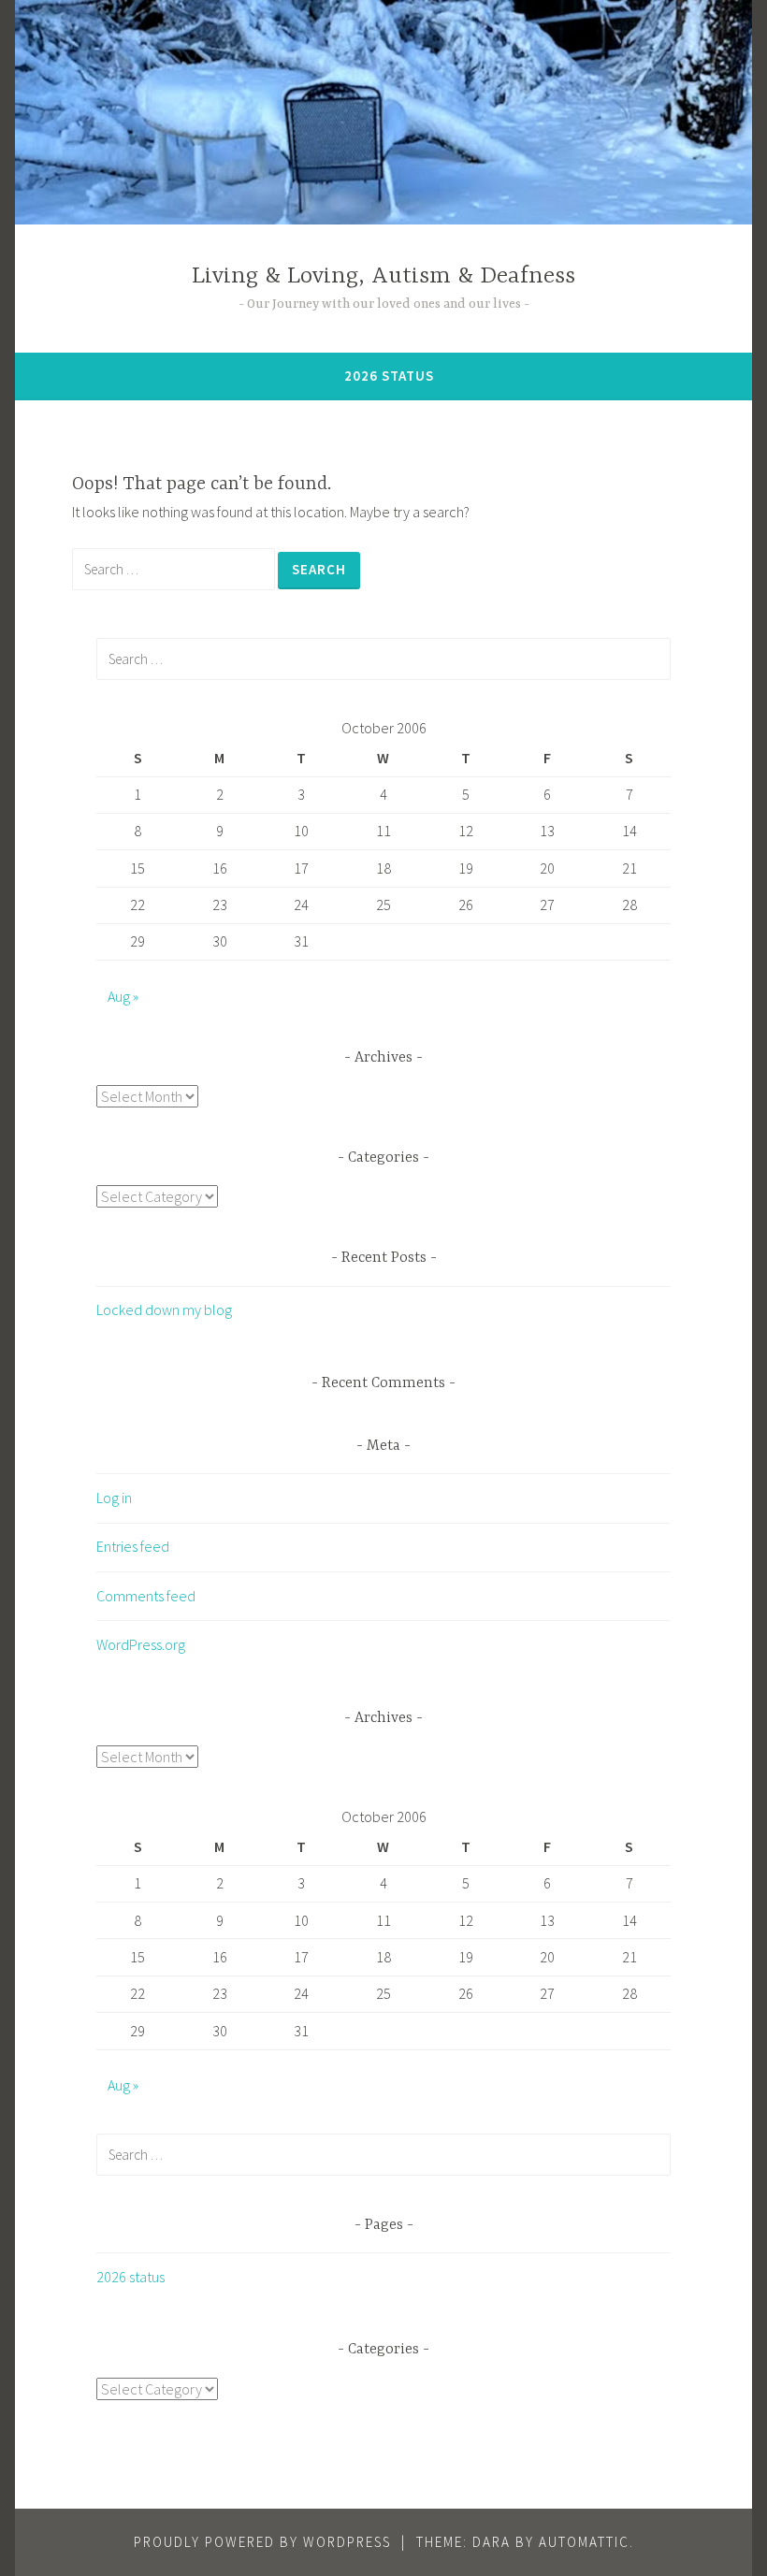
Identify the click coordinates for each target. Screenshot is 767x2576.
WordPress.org (141, 1644)
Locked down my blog (164, 1310)
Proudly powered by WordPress (262, 2542)
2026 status (389, 376)
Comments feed (146, 1596)
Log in (114, 1498)
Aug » (123, 996)
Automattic (584, 2542)
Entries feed (133, 1546)
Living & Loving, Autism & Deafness (383, 276)
